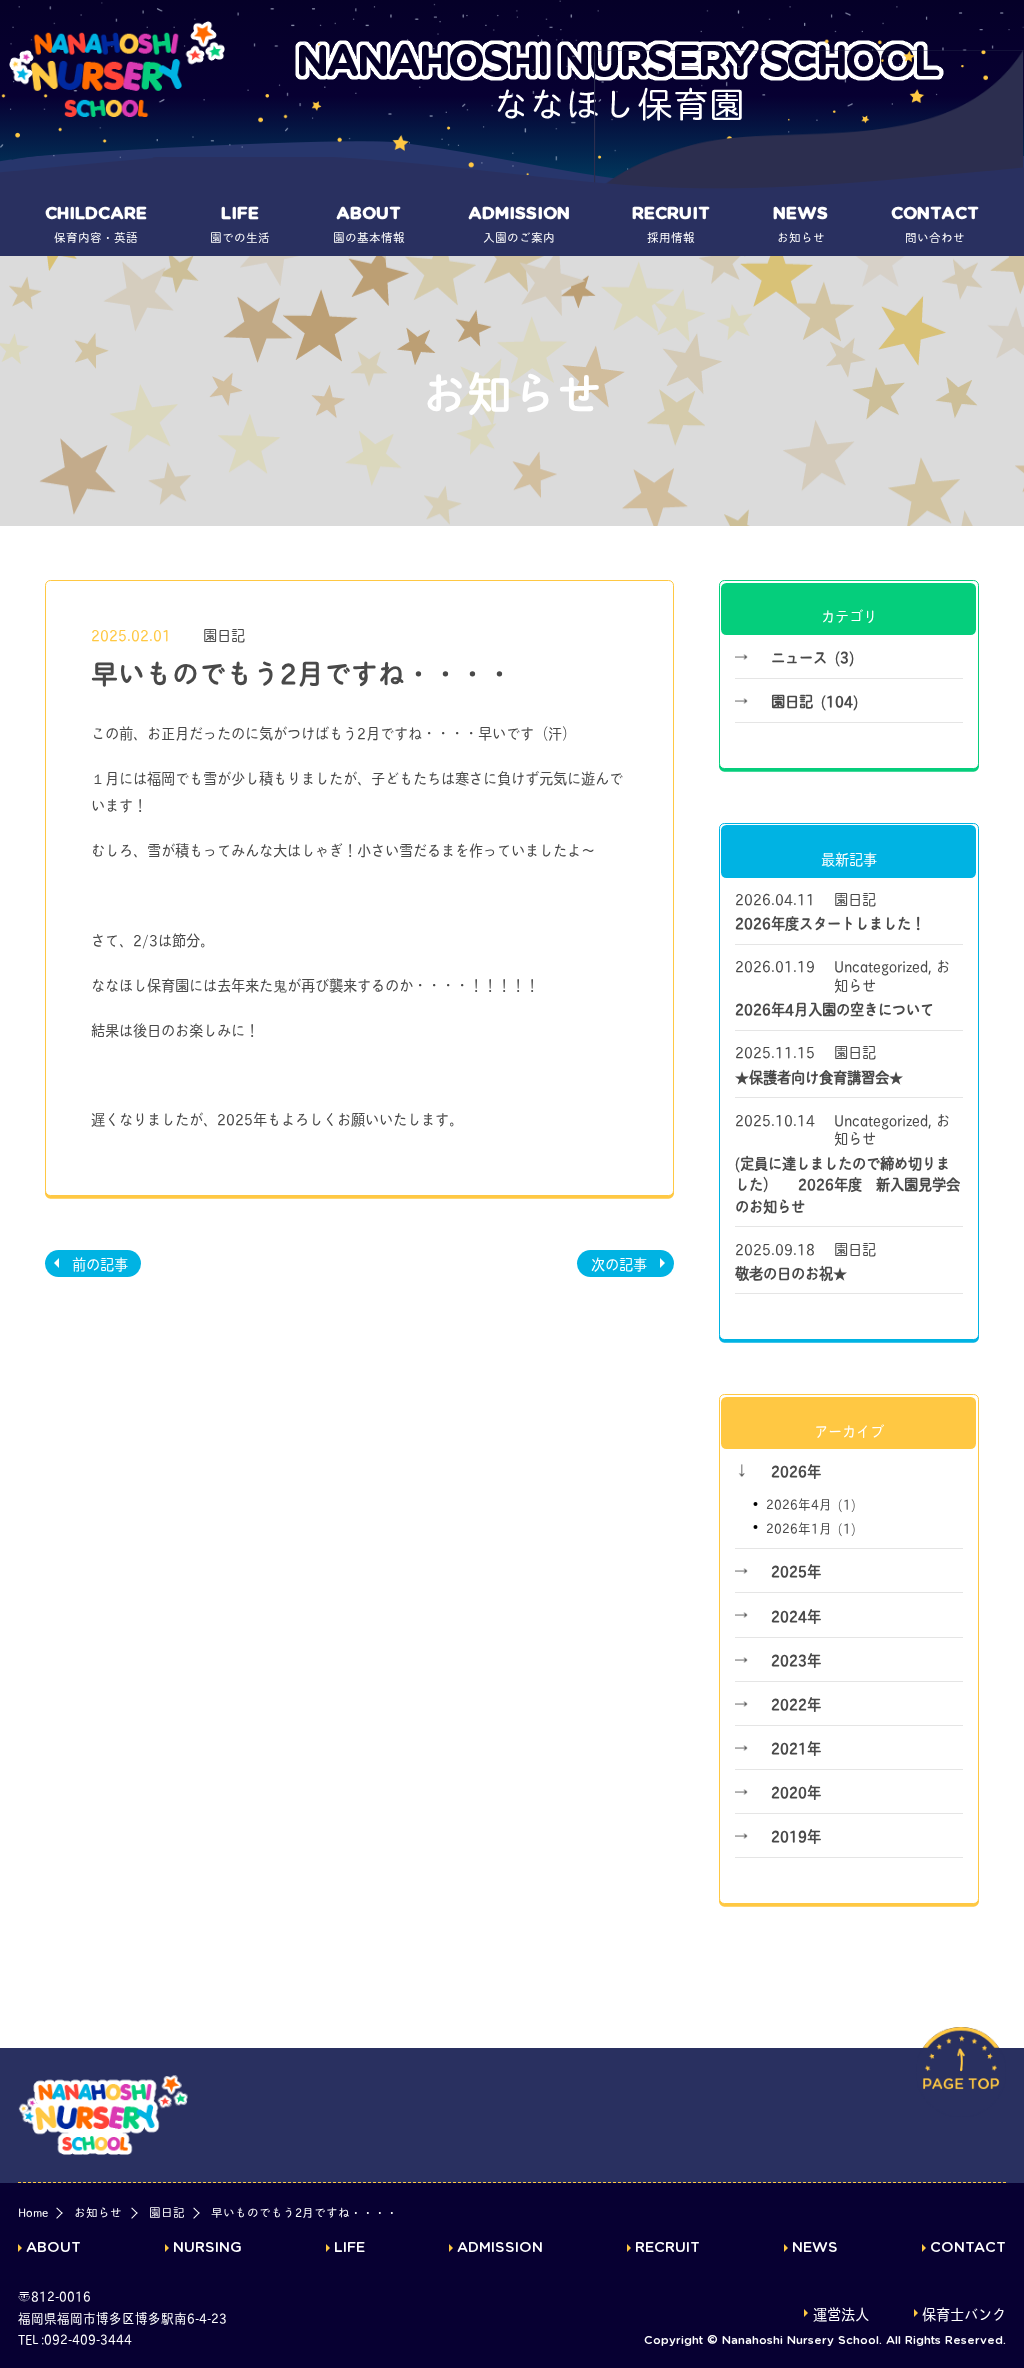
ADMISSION (500, 2248)
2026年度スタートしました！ (830, 922)
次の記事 (619, 1263)
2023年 (796, 1659)
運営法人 (840, 2314)
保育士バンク (964, 2314)
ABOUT (53, 2248)
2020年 (796, 1791)
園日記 (224, 634)
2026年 (796, 1470)
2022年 (796, 1703)
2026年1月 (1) (811, 1527)
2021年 (796, 1747)
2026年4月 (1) (811, 1503)
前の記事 (100, 1263)
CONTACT (968, 2248)
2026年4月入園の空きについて (834, 1008)
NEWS (815, 2248)
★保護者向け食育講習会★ (819, 1076)
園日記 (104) (814, 700)
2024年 (796, 1615)
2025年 (796, 1570)
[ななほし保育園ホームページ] (117, 69)
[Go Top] (961, 2091)
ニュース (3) (812, 656)
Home (33, 2212)
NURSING (207, 2248)
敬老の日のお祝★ (791, 1272)
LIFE (349, 2248)
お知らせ (98, 2212)
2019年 (796, 1835)
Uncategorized (881, 965)
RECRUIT (667, 2248)
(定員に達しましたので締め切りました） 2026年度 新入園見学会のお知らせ (847, 1183)
